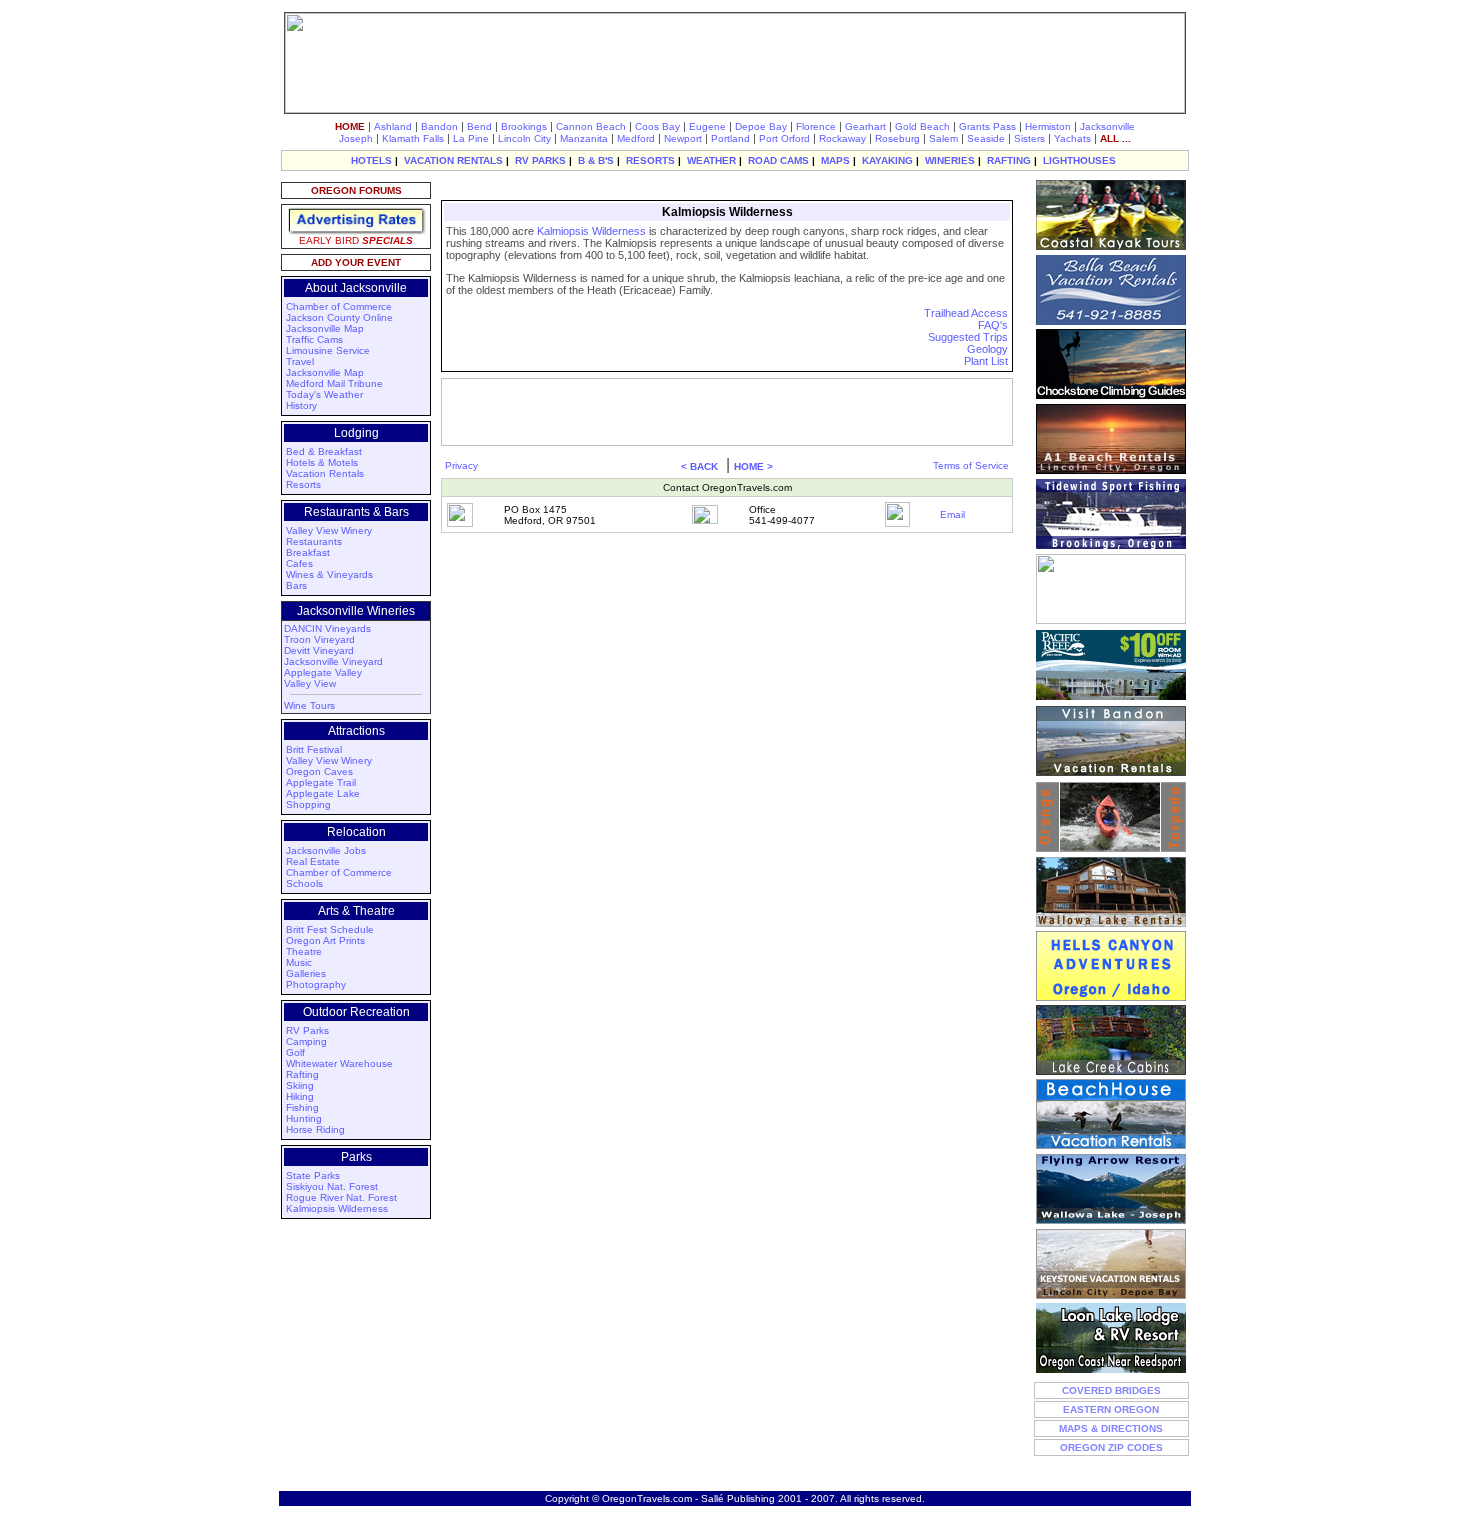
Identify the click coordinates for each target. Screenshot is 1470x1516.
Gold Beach (922, 126)
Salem (943, 138)
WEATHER (711, 160)
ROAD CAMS (778, 160)
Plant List (986, 361)
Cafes (299, 563)
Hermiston (1048, 126)
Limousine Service (328, 350)
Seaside (986, 138)
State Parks (313, 1175)
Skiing (300, 1085)
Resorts (303, 484)
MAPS (835, 160)
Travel (300, 361)
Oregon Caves (319, 771)
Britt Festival (314, 749)
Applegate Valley (323, 672)
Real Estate (313, 861)
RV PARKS (540, 160)
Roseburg (897, 138)
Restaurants (314, 541)
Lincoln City (524, 138)
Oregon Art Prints (325, 940)
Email (952, 514)
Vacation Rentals (325, 473)
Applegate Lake (323, 793)
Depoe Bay (761, 126)
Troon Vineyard (319, 639)
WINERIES (950, 160)
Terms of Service (971, 465)
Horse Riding (315, 1129)
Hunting (304, 1118)
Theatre (304, 951)
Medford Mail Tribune (334, 383)
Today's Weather (324, 394)
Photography (316, 984)
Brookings (524, 126)
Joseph (356, 138)
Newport (683, 138)
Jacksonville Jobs (326, 850)
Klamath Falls (413, 138)
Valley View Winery (329, 530)
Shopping (308, 804)
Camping (306, 1041)
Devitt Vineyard (319, 650)
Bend (479, 126)
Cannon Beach (591, 126)
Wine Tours (309, 705)
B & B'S (596, 160)
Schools (304, 883)
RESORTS (650, 160)
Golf (295, 1052)
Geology (987, 349)
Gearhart (865, 126)
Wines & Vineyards (329, 574)
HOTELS (371, 160)
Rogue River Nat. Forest (341, 1197)
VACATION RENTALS (453, 160)
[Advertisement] (725, 188)
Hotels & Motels (322, 462)
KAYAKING (887, 160)
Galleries (306, 973)
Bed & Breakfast (324, 451)
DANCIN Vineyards (327, 628)
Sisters (1029, 138)
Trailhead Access (966, 313)
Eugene (707, 126)
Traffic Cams (314, 339)
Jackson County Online (339, 317)
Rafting (302, 1074)
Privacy (461, 465)
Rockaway (842, 138)
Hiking (300, 1096)
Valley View (310, 683)
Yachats (1072, 138)
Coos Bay (657, 126)
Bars (296, 585)
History (301, 405)
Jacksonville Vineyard (333, 661)
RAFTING (1009, 160)
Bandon (439, 126)
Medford (636, 138)
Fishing (302, 1107)
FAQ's (993, 325)
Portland (730, 138)
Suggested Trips (968, 337)
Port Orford (784, 138)
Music (299, 962)
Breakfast (308, 552)
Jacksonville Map (325, 328)
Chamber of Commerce (339, 306)
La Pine (471, 138)
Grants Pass (987, 126)
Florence (816, 126)
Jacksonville (1107, 126)
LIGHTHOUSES (1079, 160)
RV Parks (307, 1030)
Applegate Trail (321, 782)
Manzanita (584, 138)
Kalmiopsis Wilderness (337, 1208)
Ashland (393, 126)
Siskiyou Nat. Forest (332, 1186)
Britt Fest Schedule (330, 929)
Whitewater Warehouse (339, 1063)
